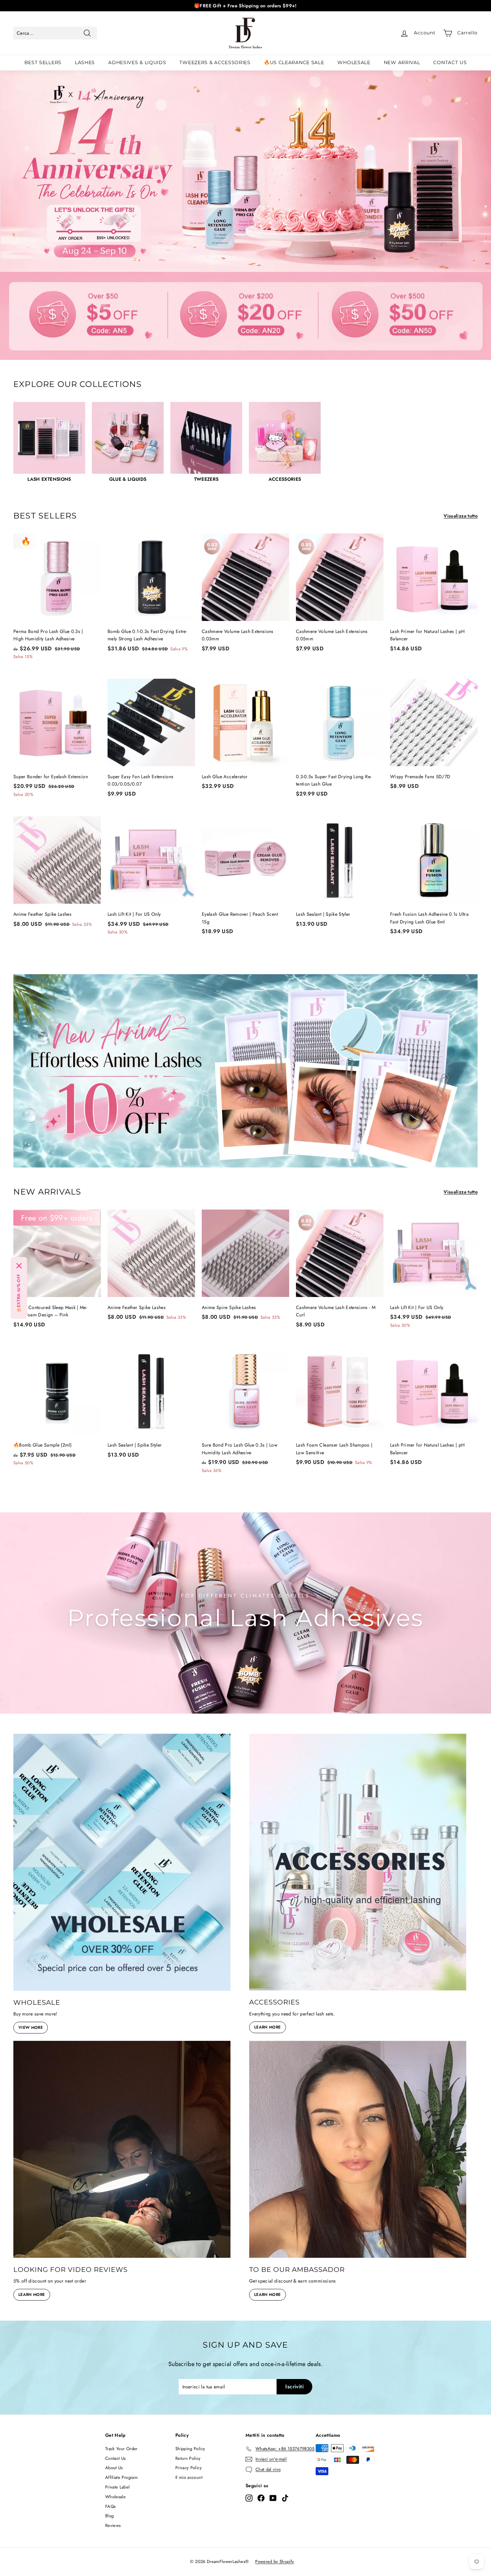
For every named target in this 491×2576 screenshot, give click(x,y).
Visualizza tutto (461, 516)
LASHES (85, 62)
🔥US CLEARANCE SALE (294, 62)
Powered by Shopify (275, 2561)
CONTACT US (450, 62)
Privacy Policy (189, 2468)
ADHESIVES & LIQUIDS (137, 62)
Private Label (118, 2487)
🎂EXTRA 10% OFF (19, 1294)
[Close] (19, 1266)
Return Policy (188, 2458)
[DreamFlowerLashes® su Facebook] (261, 2498)
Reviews (113, 2525)
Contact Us (116, 2458)
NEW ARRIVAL (402, 62)
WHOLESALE (354, 62)
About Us (114, 2468)
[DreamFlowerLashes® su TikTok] (285, 2498)
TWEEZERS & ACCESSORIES (215, 62)
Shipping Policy (190, 2449)
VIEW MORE (31, 2027)
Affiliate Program (121, 2477)
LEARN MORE (268, 2027)
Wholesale (115, 2497)
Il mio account (189, 2477)
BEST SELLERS (43, 62)
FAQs (110, 2506)
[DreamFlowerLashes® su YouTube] (273, 2498)
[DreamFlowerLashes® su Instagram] (249, 2498)
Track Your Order (121, 2449)
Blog (109, 2516)
